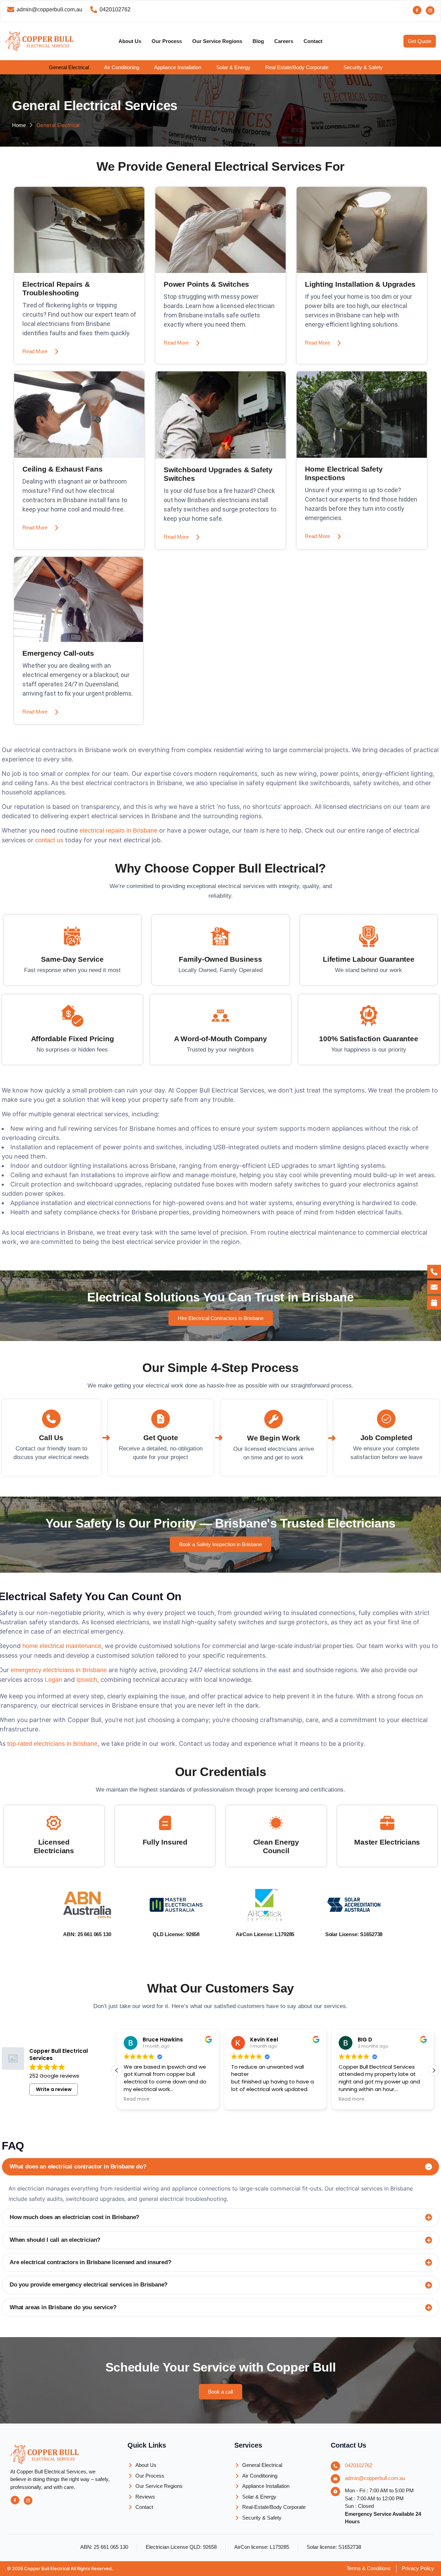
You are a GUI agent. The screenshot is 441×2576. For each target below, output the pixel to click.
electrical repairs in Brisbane (119, 831)
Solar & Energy (233, 67)
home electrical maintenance (61, 1646)
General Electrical (69, 67)
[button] (74, 67)
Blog (258, 41)
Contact (313, 41)
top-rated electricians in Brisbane (52, 1744)
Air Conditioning (122, 67)
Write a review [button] (54, 2089)
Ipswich (87, 1680)
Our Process (167, 41)
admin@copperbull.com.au (375, 2478)
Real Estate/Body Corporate (297, 67)
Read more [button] (244, 2099)
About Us (130, 41)
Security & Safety (363, 67)
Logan (54, 1680)
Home (19, 125)
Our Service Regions (217, 41)
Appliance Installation (178, 67)
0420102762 (359, 2465)
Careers (284, 41)
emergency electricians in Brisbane (59, 1670)
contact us (49, 840)
